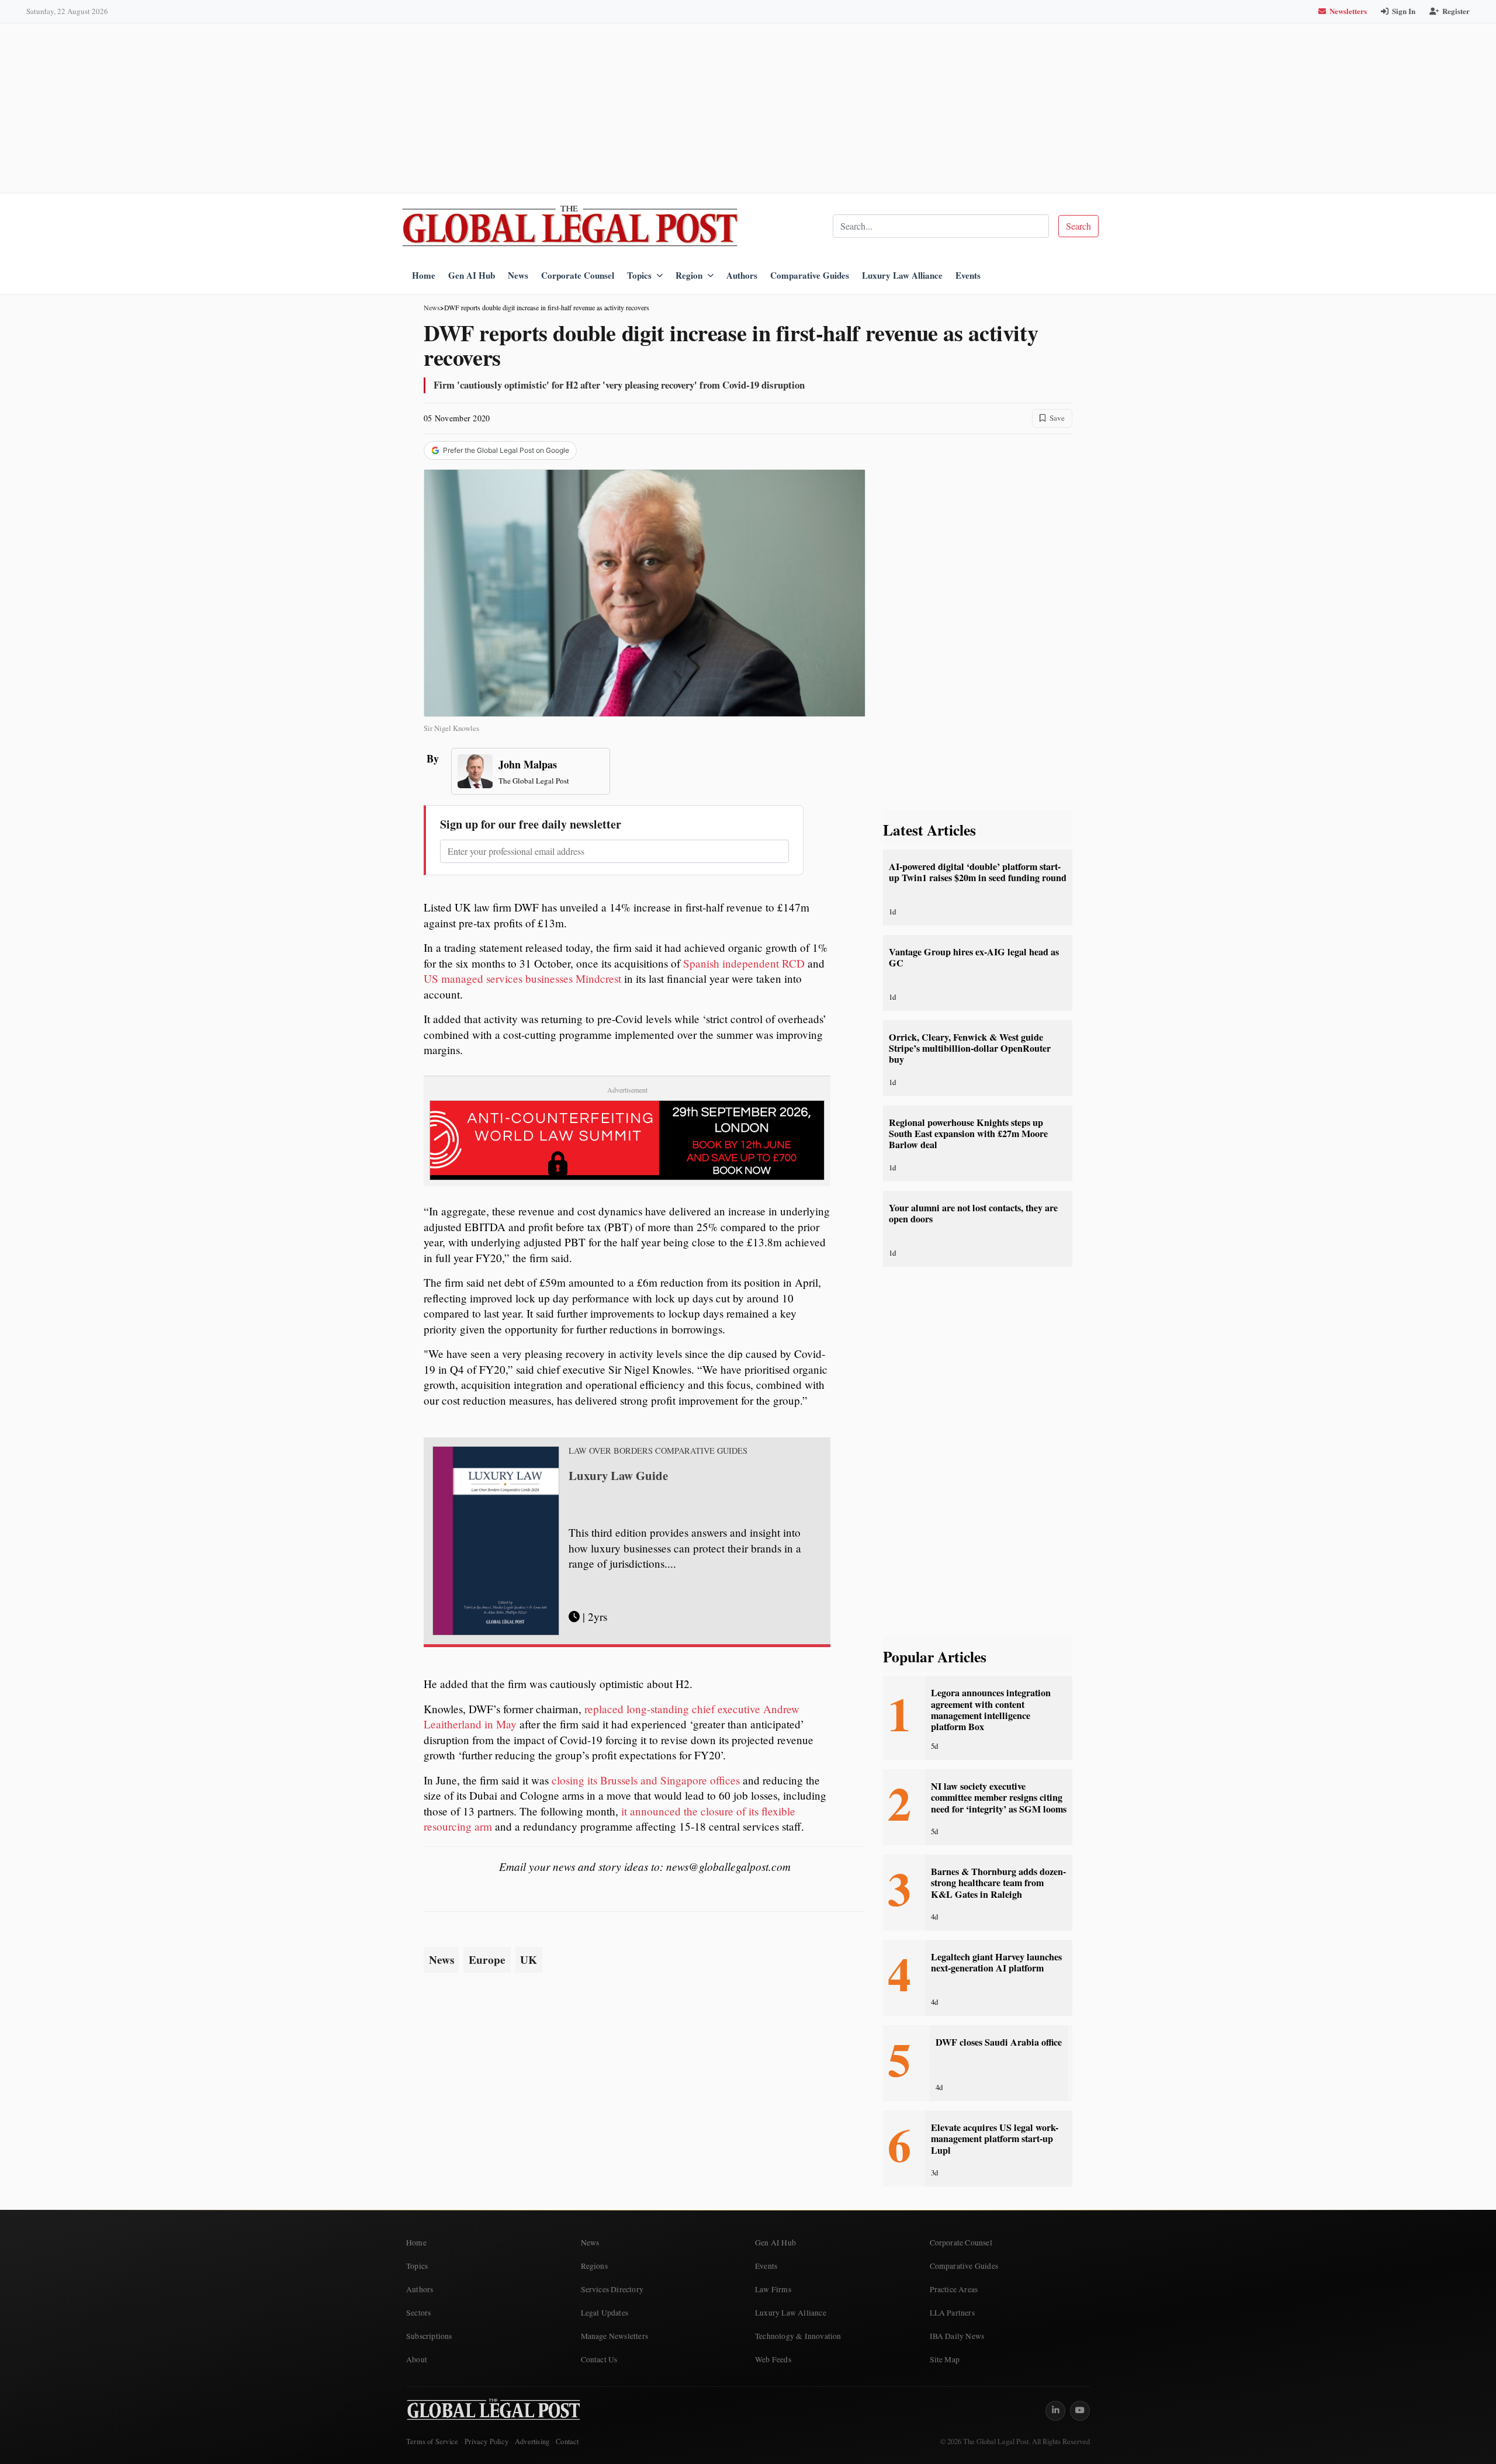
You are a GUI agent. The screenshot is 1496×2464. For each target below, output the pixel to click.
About (417, 2359)
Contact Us (599, 2359)
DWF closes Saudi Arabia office (999, 2042)
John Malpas (528, 764)
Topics (639, 275)
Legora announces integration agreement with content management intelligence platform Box (991, 1710)
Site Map (945, 2359)
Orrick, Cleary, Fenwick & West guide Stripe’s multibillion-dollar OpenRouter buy (970, 1049)
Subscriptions (429, 2336)
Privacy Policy (486, 2442)
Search (1078, 226)
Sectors (418, 2313)
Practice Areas (954, 2289)
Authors (742, 275)
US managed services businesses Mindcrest (524, 978)
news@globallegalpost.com (728, 1866)
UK (529, 1960)
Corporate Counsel (578, 275)
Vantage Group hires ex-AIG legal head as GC (974, 957)
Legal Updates (605, 2313)
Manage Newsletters (615, 2336)
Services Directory (612, 2289)
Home (424, 275)
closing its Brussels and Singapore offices (646, 1780)
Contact (567, 2442)
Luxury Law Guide (618, 1475)
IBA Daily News (957, 2336)
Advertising (532, 2442)
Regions (594, 2266)
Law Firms (773, 2289)
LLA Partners (952, 2313)
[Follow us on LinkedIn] (1055, 2411)
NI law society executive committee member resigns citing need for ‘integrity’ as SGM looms (999, 1798)
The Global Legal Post (534, 781)
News (518, 275)
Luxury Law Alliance (902, 275)
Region (689, 275)
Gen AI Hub (472, 275)
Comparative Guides (810, 275)
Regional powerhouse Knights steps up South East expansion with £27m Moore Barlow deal (968, 1134)
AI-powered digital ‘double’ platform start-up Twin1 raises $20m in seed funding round (978, 872)
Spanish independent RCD (744, 963)
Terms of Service (432, 2442)
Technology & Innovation (798, 2336)
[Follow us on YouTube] (1080, 2411)
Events (968, 275)
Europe (487, 1960)
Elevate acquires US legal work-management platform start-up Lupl (995, 2139)
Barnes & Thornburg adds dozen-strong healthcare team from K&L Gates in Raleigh (998, 1883)
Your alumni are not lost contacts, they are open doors (973, 1213)
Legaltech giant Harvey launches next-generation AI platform (996, 1962)
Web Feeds (773, 2359)
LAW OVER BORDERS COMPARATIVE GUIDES (658, 1451)
